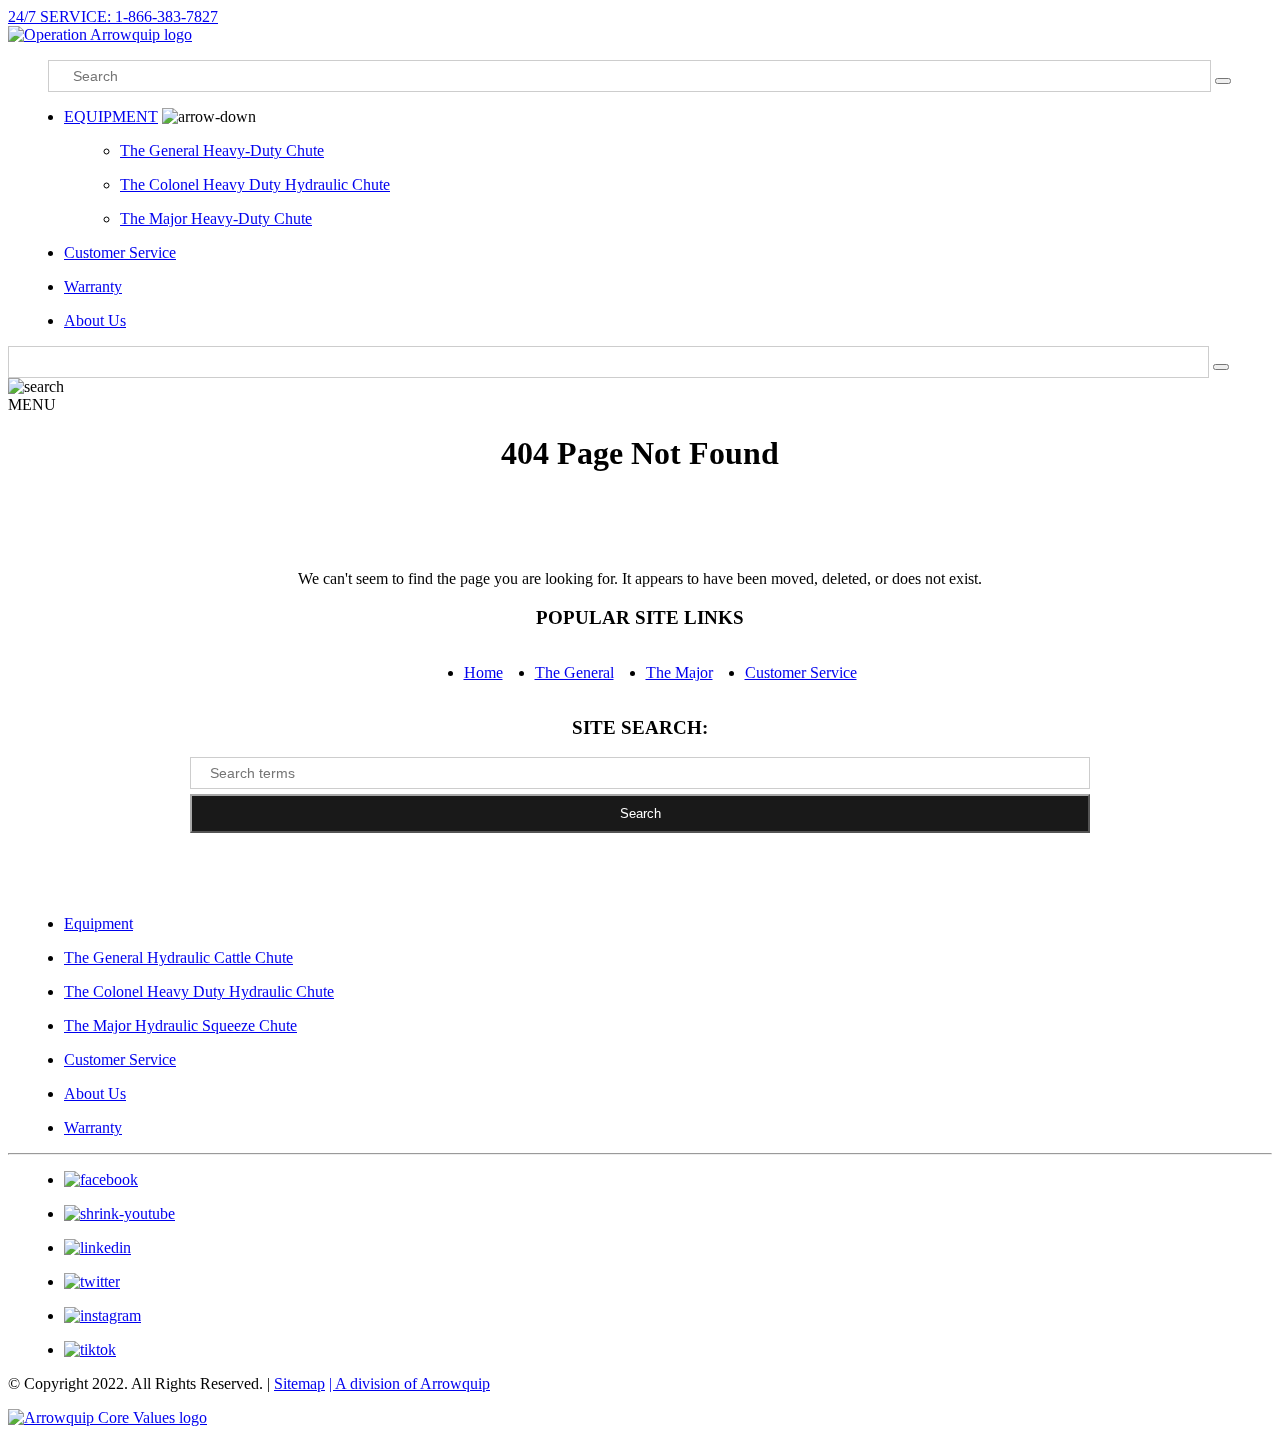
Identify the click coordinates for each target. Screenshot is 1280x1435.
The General (574, 672)
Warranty (93, 286)
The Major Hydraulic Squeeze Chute (180, 1025)
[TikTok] (90, 1349)
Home (483, 672)
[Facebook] (101, 1179)
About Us (95, 320)
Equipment (98, 923)
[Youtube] (119, 1213)
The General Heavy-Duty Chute (222, 150)
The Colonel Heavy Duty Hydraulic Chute (255, 184)
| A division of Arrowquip (409, 1383)
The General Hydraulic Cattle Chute (178, 957)
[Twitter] (92, 1281)
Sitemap (299, 1383)
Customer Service (120, 252)
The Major (679, 672)
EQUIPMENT (111, 116)
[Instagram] (102, 1315)
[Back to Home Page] (100, 34)
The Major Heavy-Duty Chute (216, 218)
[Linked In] (97, 1247)
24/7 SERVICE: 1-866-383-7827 (113, 16)
